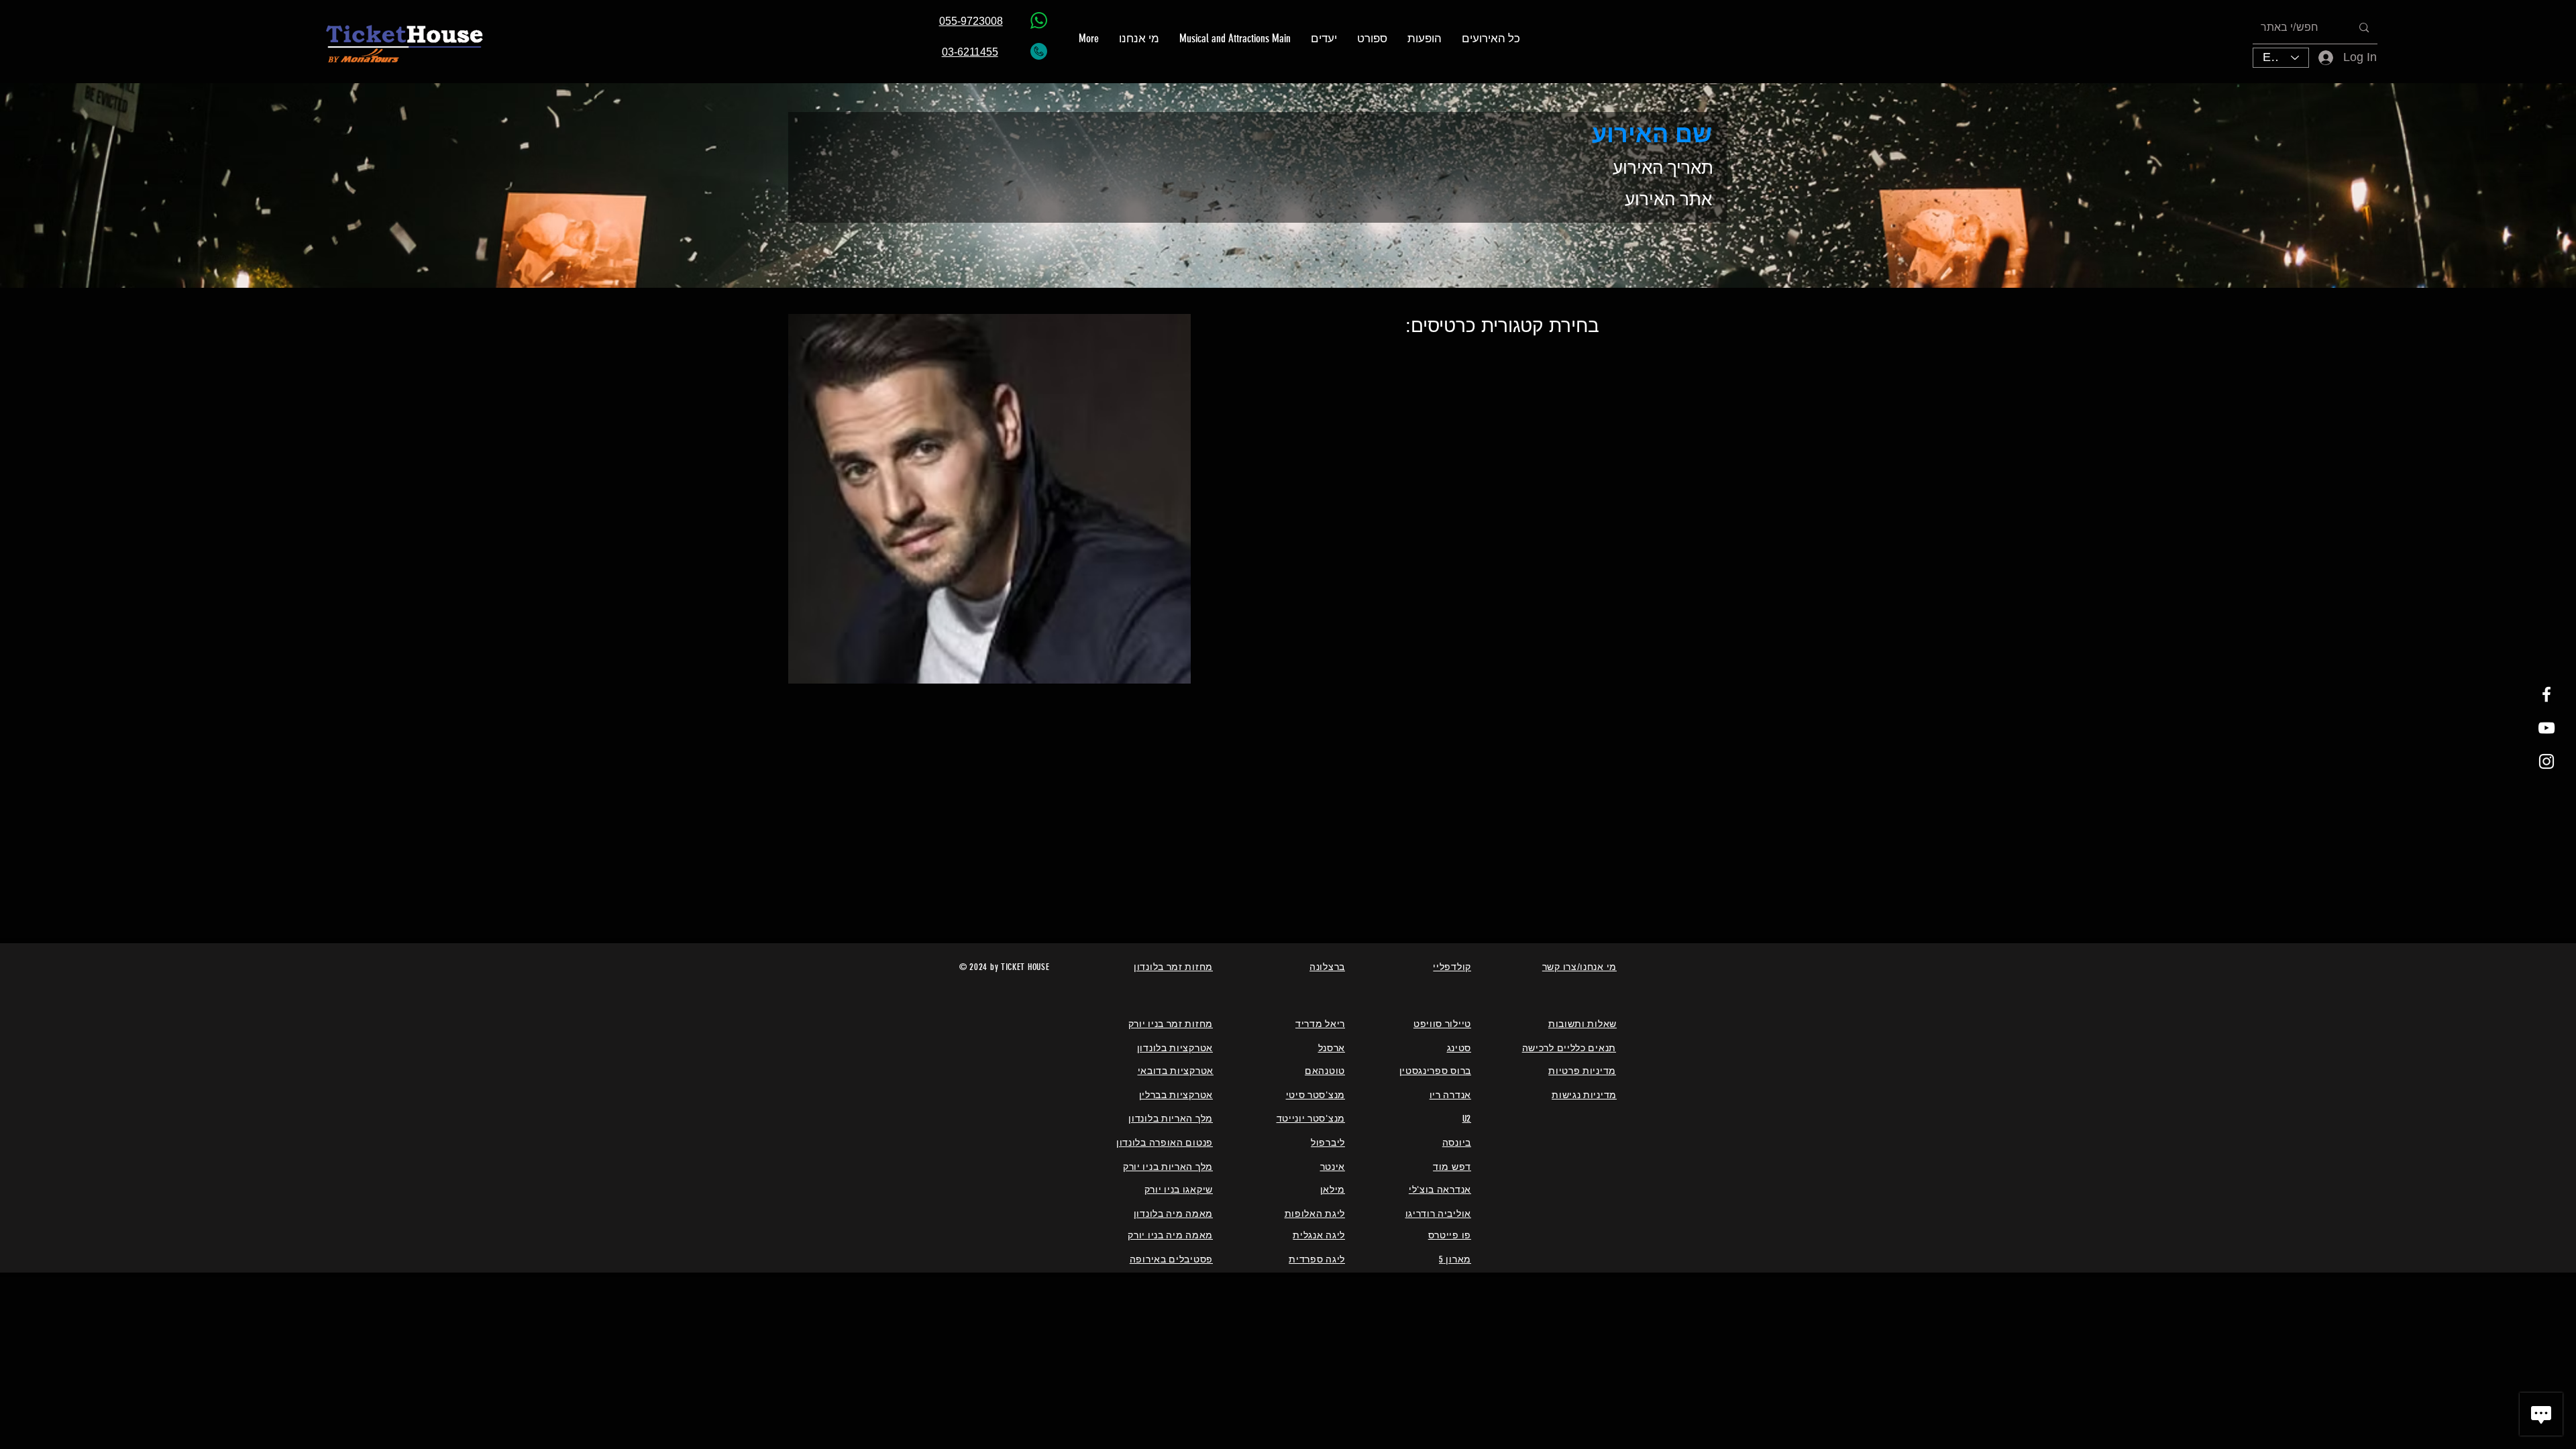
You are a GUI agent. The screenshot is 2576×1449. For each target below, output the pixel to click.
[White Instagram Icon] (2546, 761)
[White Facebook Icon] (2546, 694)
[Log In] (2317, 57)
